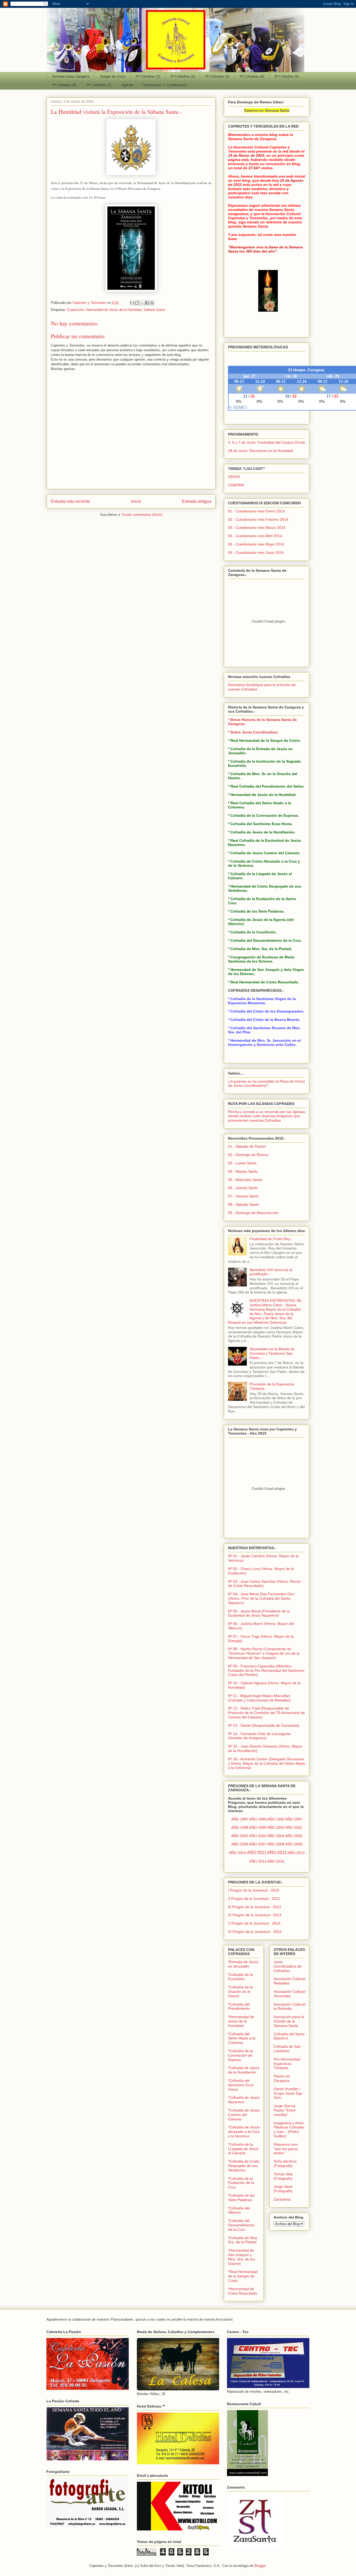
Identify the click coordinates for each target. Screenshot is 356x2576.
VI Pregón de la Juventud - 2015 (255, 1932)
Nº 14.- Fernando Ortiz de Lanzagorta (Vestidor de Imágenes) (259, 1736)
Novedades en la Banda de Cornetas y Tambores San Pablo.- (272, 1353)
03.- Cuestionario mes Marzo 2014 (257, 527)
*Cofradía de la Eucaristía (240, 1977)
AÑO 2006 (240, 1844)
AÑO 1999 (258, 1827)
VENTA (234, 477)
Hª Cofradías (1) (148, 76)
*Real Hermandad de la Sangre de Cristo (243, 2276)
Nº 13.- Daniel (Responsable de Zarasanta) (264, 1725)
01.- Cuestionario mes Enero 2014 (256, 511)
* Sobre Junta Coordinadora (253, 732)
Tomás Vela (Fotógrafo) (283, 2176)
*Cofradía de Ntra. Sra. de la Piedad (243, 2240)
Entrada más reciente (70, 501)
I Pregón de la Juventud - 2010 (254, 1890)
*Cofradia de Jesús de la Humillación (244, 2070)
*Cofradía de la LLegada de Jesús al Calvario (243, 2149)
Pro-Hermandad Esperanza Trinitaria (287, 2064)
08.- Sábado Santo (244, 1204)
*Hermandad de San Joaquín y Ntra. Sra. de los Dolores (241, 2257)
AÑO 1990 (276, 1819)
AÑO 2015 (276, 1861)
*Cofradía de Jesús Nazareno (244, 2100)
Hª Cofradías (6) (64, 85)
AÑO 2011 (257, 1853)
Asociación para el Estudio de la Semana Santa (289, 2021)
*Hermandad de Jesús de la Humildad (241, 2021)
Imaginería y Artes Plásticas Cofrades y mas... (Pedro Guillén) (289, 2129)
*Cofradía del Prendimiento (239, 2006)
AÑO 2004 (276, 1836)
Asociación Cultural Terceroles (289, 1994)
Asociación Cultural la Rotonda (289, 2006)
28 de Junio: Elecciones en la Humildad (260, 451)
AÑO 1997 (294, 1819)
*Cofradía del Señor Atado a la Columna (242, 2038)
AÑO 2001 (294, 1827)
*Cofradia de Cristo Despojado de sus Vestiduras (244, 2166)
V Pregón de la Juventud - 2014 (254, 1923)
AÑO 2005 (294, 1836)
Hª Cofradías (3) (217, 76)
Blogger (260, 2566)
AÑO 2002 (240, 1836)
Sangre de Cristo (113, 76)
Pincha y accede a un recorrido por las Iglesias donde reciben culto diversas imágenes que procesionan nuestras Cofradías (267, 1116)
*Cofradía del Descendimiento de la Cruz (241, 2225)
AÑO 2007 (258, 1844)
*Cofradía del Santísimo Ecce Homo (241, 2085)
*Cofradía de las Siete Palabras (241, 2198)
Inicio (136, 501)
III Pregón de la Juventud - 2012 (255, 1907)
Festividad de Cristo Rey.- (271, 1239)
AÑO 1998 (240, 1827)
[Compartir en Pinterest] (152, 303)
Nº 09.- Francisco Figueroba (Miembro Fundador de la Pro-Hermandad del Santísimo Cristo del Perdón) (266, 1670)
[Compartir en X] (142, 303)
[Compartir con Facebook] (147, 303)
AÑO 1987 (240, 1819)
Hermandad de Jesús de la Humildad (114, 310)
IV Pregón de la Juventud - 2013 (255, 1915)
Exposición (76, 310)
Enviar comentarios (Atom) (142, 515)
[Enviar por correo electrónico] (132, 303)
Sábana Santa (154, 310)
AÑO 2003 (258, 1836)
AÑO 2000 (276, 1827)
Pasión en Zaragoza (282, 2078)
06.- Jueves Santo (243, 1188)
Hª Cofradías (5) (287, 76)
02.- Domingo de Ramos (248, 1155)
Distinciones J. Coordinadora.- (166, 85)
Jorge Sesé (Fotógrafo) (283, 2189)
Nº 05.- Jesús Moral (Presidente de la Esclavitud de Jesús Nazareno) (259, 1613)
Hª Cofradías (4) (252, 76)
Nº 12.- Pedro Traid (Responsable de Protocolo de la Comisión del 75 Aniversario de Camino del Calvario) (266, 1713)
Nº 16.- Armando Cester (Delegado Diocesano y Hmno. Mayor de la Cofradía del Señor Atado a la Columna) (267, 1763)
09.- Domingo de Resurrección (253, 1213)
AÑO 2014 (258, 1861)
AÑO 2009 (294, 1844)
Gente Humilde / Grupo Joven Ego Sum (288, 2093)
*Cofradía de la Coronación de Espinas (240, 2055)
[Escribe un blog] (137, 303)
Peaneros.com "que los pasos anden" (286, 2149)
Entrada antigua (197, 501)
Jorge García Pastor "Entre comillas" (285, 2110)
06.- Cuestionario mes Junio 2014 (256, 552)
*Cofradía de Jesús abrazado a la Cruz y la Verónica (244, 2132)
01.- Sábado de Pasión (247, 1146)
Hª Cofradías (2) (183, 76)
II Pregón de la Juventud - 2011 (254, 1899)
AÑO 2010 (237, 1853)
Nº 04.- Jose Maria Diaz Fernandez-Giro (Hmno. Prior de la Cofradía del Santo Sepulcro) (261, 1598)
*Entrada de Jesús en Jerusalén (243, 1964)
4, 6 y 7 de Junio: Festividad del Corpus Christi (266, 442)
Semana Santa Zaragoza (71, 76)
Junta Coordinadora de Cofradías (288, 1966)
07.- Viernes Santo (243, 1196)
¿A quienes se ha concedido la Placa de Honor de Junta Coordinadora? (267, 1083)
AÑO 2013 (296, 1853)
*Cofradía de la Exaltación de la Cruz (241, 2183)
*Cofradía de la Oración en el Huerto (240, 1991)
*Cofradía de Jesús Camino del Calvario (244, 2115)
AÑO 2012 (277, 1853)
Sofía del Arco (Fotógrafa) (285, 2163)
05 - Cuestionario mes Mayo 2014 (256, 544)
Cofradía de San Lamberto (287, 2049)
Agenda (127, 85)
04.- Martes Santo (243, 1171)
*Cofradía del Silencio (239, 2210)
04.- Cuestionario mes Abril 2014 (255, 536)
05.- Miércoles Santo (245, 1180)
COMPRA (236, 485)
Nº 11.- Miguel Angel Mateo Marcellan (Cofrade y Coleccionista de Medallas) (259, 1698)
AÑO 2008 (276, 1844)
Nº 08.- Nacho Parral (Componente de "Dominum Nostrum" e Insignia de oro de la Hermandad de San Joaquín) (264, 1653)
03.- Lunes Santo (242, 1163)
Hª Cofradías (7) (99, 85)
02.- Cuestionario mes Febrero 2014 (258, 519)
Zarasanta (282, 2199)
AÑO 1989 (258, 1819)
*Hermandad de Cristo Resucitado (243, 2291)
